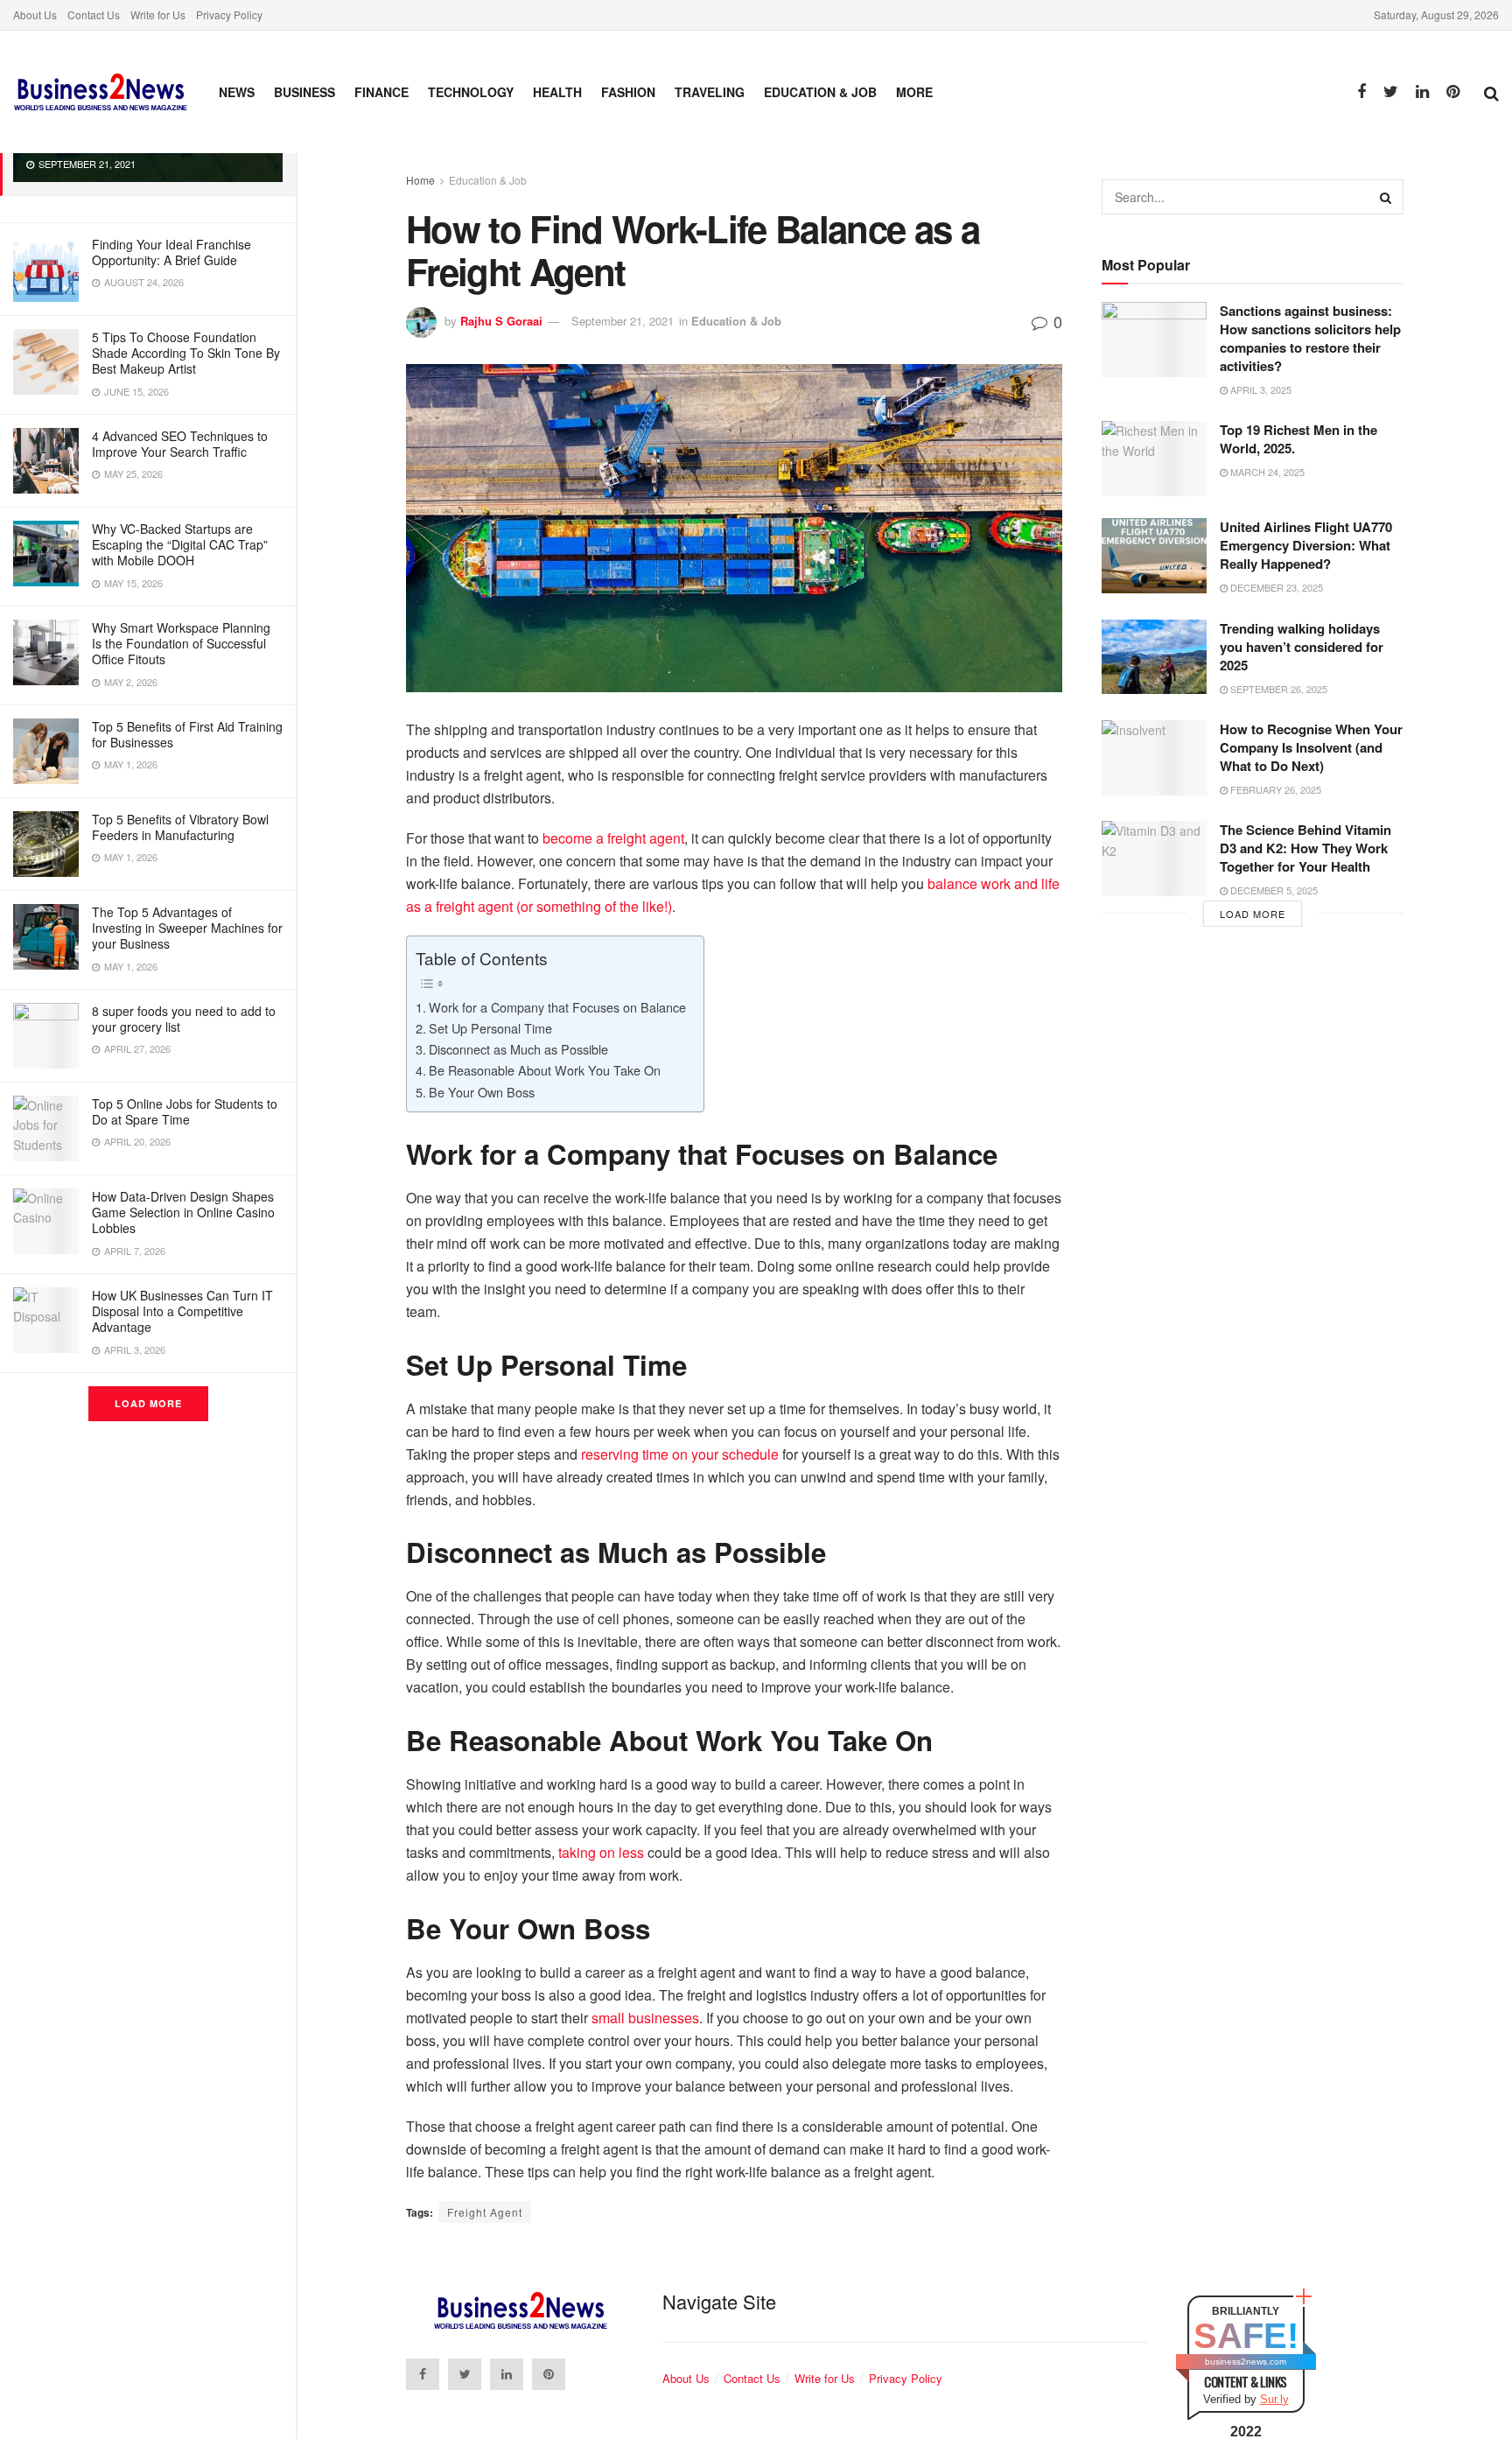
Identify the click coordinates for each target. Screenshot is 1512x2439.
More (914, 92)
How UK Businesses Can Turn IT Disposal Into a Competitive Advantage (182, 1311)
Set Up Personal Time (490, 1028)
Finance (381, 92)
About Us (35, 14)
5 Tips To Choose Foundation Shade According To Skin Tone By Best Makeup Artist (186, 353)
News (237, 92)
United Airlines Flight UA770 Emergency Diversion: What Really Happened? (1306, 545)
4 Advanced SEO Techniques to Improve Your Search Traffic (180, 444)
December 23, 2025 (1275, 587)
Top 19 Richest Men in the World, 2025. (1298, 439)
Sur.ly (1274, 2399)
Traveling (710, 92)
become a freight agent (613, 838)
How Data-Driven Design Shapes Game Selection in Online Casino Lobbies (183, 1212)
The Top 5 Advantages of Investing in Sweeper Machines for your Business (187, 928)
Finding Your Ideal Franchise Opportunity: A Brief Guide (171, 252)
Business (304, 92)
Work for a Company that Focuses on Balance (557, 1007)
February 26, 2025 (1274, 789)
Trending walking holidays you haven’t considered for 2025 (1302, 647)
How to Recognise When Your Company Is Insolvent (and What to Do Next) (1311, 747)
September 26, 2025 (1277, 689)
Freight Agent (485, 2212)
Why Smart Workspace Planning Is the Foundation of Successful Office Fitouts (181, 643)
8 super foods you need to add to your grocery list (184, 1019)
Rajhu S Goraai (501, 321)
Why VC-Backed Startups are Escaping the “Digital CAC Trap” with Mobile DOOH (180, 544)
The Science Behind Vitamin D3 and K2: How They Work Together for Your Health (1305, 848)
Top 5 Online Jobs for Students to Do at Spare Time (185, 1111)
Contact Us (94, 14)
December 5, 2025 (1273, 890)
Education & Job (820, 92)
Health (557, 92)
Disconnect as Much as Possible (518, 1049)
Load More (148, 1403)
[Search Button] (1386, 197)
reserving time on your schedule (680, 1454)
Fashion (628, 92)
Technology (471, 92)
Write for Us (158, 14)
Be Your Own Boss (482, 1092)
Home (420, 180)
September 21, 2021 (623, 321)
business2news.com (1246, 2362)
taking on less (601, 1852)
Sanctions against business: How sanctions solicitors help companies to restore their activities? (1310, 338)
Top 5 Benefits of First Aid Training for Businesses (187, 734)
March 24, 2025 (1266, 472)
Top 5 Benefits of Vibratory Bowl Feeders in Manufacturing (180, 827)
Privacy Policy (229, 14)
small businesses (645, 2018)
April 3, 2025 (1260, 389)
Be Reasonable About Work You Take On (545, 1070)
